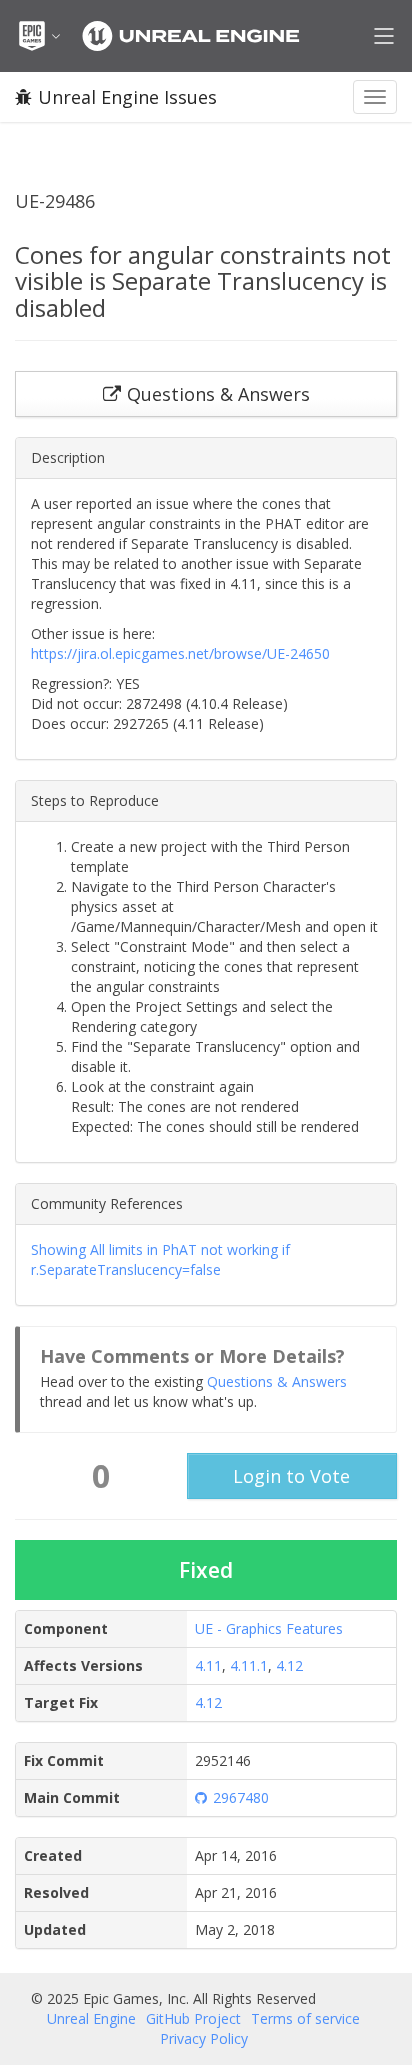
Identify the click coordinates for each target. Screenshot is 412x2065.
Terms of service (305, 2018)
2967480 (241, 1797)
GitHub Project (193, 2018)
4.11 (208, 1665)
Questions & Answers (277, 1381)
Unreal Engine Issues (127, 97)
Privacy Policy (204, 2038)
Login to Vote (291, 1476)
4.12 (289, 1665)
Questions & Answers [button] (218, 394)
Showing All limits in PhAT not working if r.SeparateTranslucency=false (160, 1259)
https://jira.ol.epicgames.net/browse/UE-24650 (180, 653)
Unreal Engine (91, 2018)
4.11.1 (249, 1665)
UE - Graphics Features (269, 1628)
